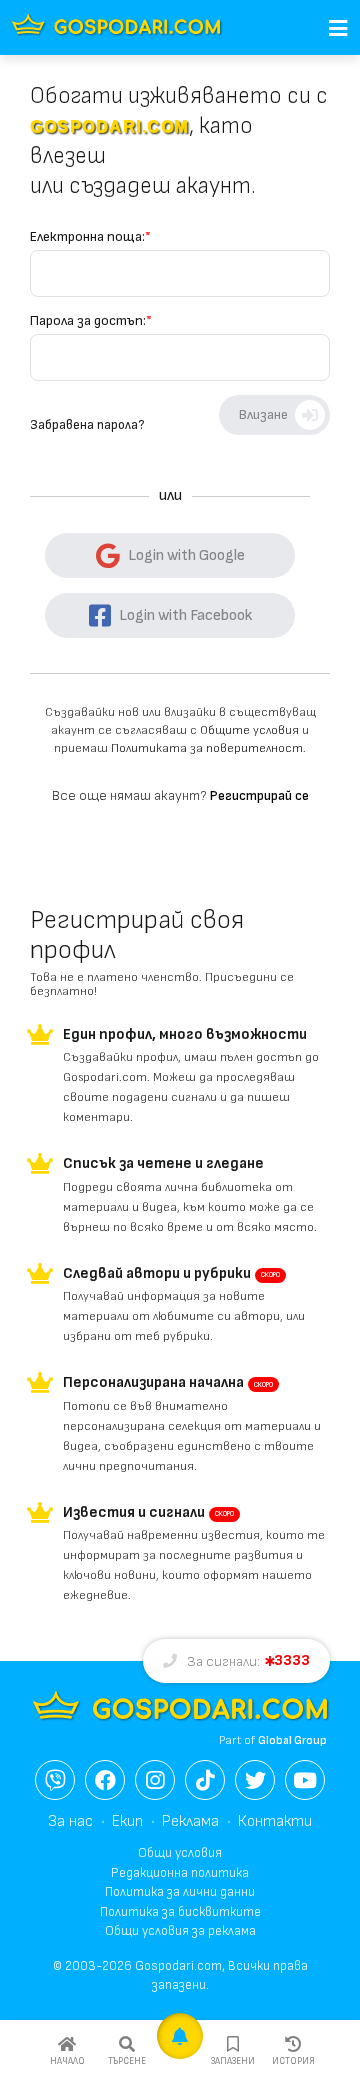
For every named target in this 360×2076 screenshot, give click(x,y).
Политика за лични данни (180, 1892)
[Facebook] (105, 1780)
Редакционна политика (180, 1873)
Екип (127, 1821)
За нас (70, 1821)
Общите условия (249, 730)
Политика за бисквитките (180, 1912)
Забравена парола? (87, 425)
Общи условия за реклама (180, 1931)
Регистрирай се (259, 795)
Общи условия (180, 1853)
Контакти (275, 1821)
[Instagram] (155, 1780)
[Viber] (55, 1780)
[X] (255, 1780)
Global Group (292, 1740)
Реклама (190, 1821)
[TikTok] (205, 1780)
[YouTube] (305, 1780)
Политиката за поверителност (207, 748)
